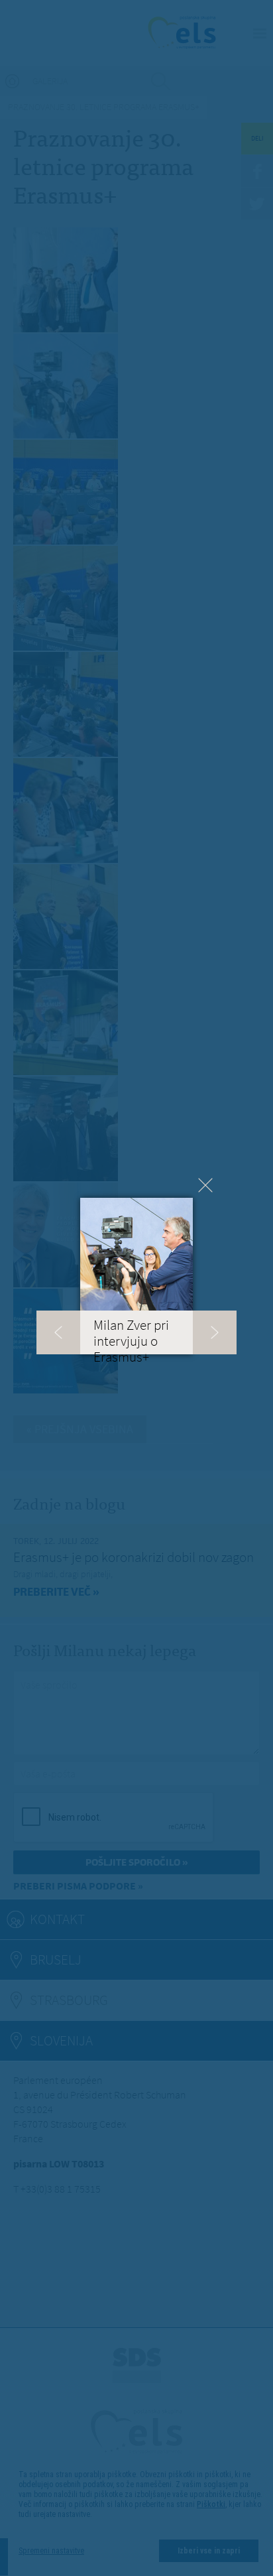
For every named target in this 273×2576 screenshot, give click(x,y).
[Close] (205, 1185)
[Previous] (58, 1332)
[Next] (215, 1332)
